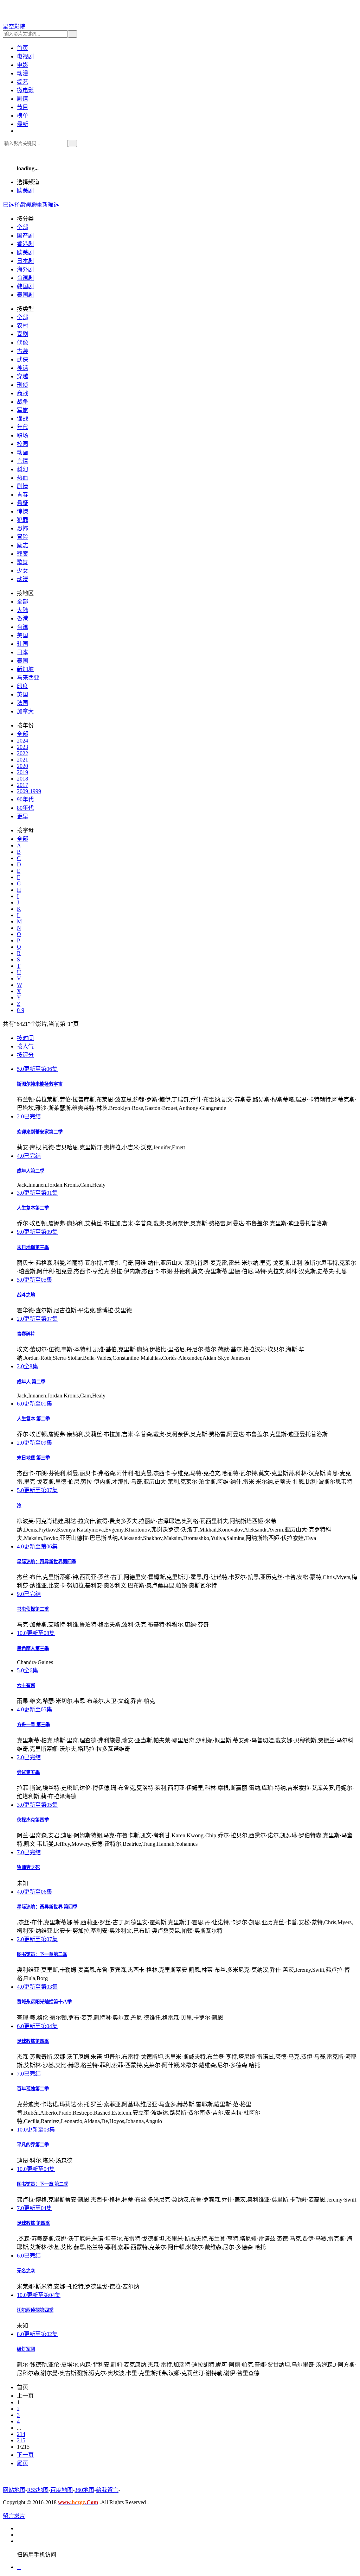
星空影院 (14, 27)
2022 (22, 753)
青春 (22, 495)
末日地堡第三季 (33, 1247)
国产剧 (25, 236)
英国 (22, 694)
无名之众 (26, 2271)
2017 (22, 785)
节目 (22, 107)
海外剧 (25, 269)
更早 (22, 816)
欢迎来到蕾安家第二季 (40, 1132)
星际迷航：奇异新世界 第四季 (47, 1907)
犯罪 (22, 520)
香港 (22, 618)
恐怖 (22, 528)
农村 (22, 326)
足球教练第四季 (33, 2041)
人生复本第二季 (33, 1208)
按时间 (25, 1038)
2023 (22, 747)
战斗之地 (26, 1295)
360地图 (84, 2490)
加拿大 (25, 711)
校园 (22, 444)
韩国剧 (25, 286)
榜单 (22, 116)
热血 (22, 478)
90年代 (25, 799)
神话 (22, 368)
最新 (22, 124)
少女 (22, 571)
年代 (22, 427)
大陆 (22, 610)
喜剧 (22, 334)
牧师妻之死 (28, 1867)
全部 (22, 227)
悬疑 (22, 503)
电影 (22, 65)
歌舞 (22, 562)
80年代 (25, 808)
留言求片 (14, 2516)
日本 (22, 652)
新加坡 (25, 669)
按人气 (25, 1046)
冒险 (22, 537)
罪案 (22, 554)
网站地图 (14, 2490)
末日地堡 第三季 (33, 1458)
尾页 (22, 2463)
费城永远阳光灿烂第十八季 (44, 2002)
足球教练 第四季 (33, 2223)
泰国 (22, 661)
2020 (22, 766)
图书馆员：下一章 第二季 (43, 2184)
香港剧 (25, 244)
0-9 (21, 1010)
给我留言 (107, 2490)
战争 (22, 402)
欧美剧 (25, 191)
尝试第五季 (28, 1772)
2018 (22, 779)
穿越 (22, 376)
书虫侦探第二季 (33, 1609)
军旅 (22, 410)
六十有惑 (26, 1685)
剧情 (22, 99)
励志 (22, 545)
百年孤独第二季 (33, 2089)
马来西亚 (28, 678)
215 (21, 2440)
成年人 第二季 (31, 1382)
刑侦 (22, 385)
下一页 (25, 2455)
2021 (22, 760)
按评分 (25, 1055)
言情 (22, 461)
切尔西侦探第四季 (35, 2310)
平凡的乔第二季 (33, 2145)
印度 (22, 686)
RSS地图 (38, 2490)
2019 (22, 772)
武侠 (22, 359)
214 (21, 2434)
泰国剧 (25, 295)
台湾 (22, 627)
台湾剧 (25, 278)
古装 (22, 351)
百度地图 (62, 2490)
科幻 (22, 469)
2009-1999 (29, 791)
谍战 (22, 419)
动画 (22, 452)
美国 (22, 635)
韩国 (22, 644)
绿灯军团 (26, 2349)
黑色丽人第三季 (33, 1649)
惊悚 (22, 512)
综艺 (22, 82)
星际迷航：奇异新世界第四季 (47, 1562)
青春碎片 (26, 1334)
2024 (22, 741)
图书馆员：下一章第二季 (42, 1954)
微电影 (25, 90)
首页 (22, 48)
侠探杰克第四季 (33, 1820)
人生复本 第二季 (33, 1419)
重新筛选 (48, 205)
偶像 (22, 343)
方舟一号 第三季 (33, 1725)
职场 (22, 435)
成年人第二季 (31, 1171)
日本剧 (25, 261)
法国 (22, 703)
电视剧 (25, 56)
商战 (22, 393)
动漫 (22, 73)
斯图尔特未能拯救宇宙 (40, 1084)
